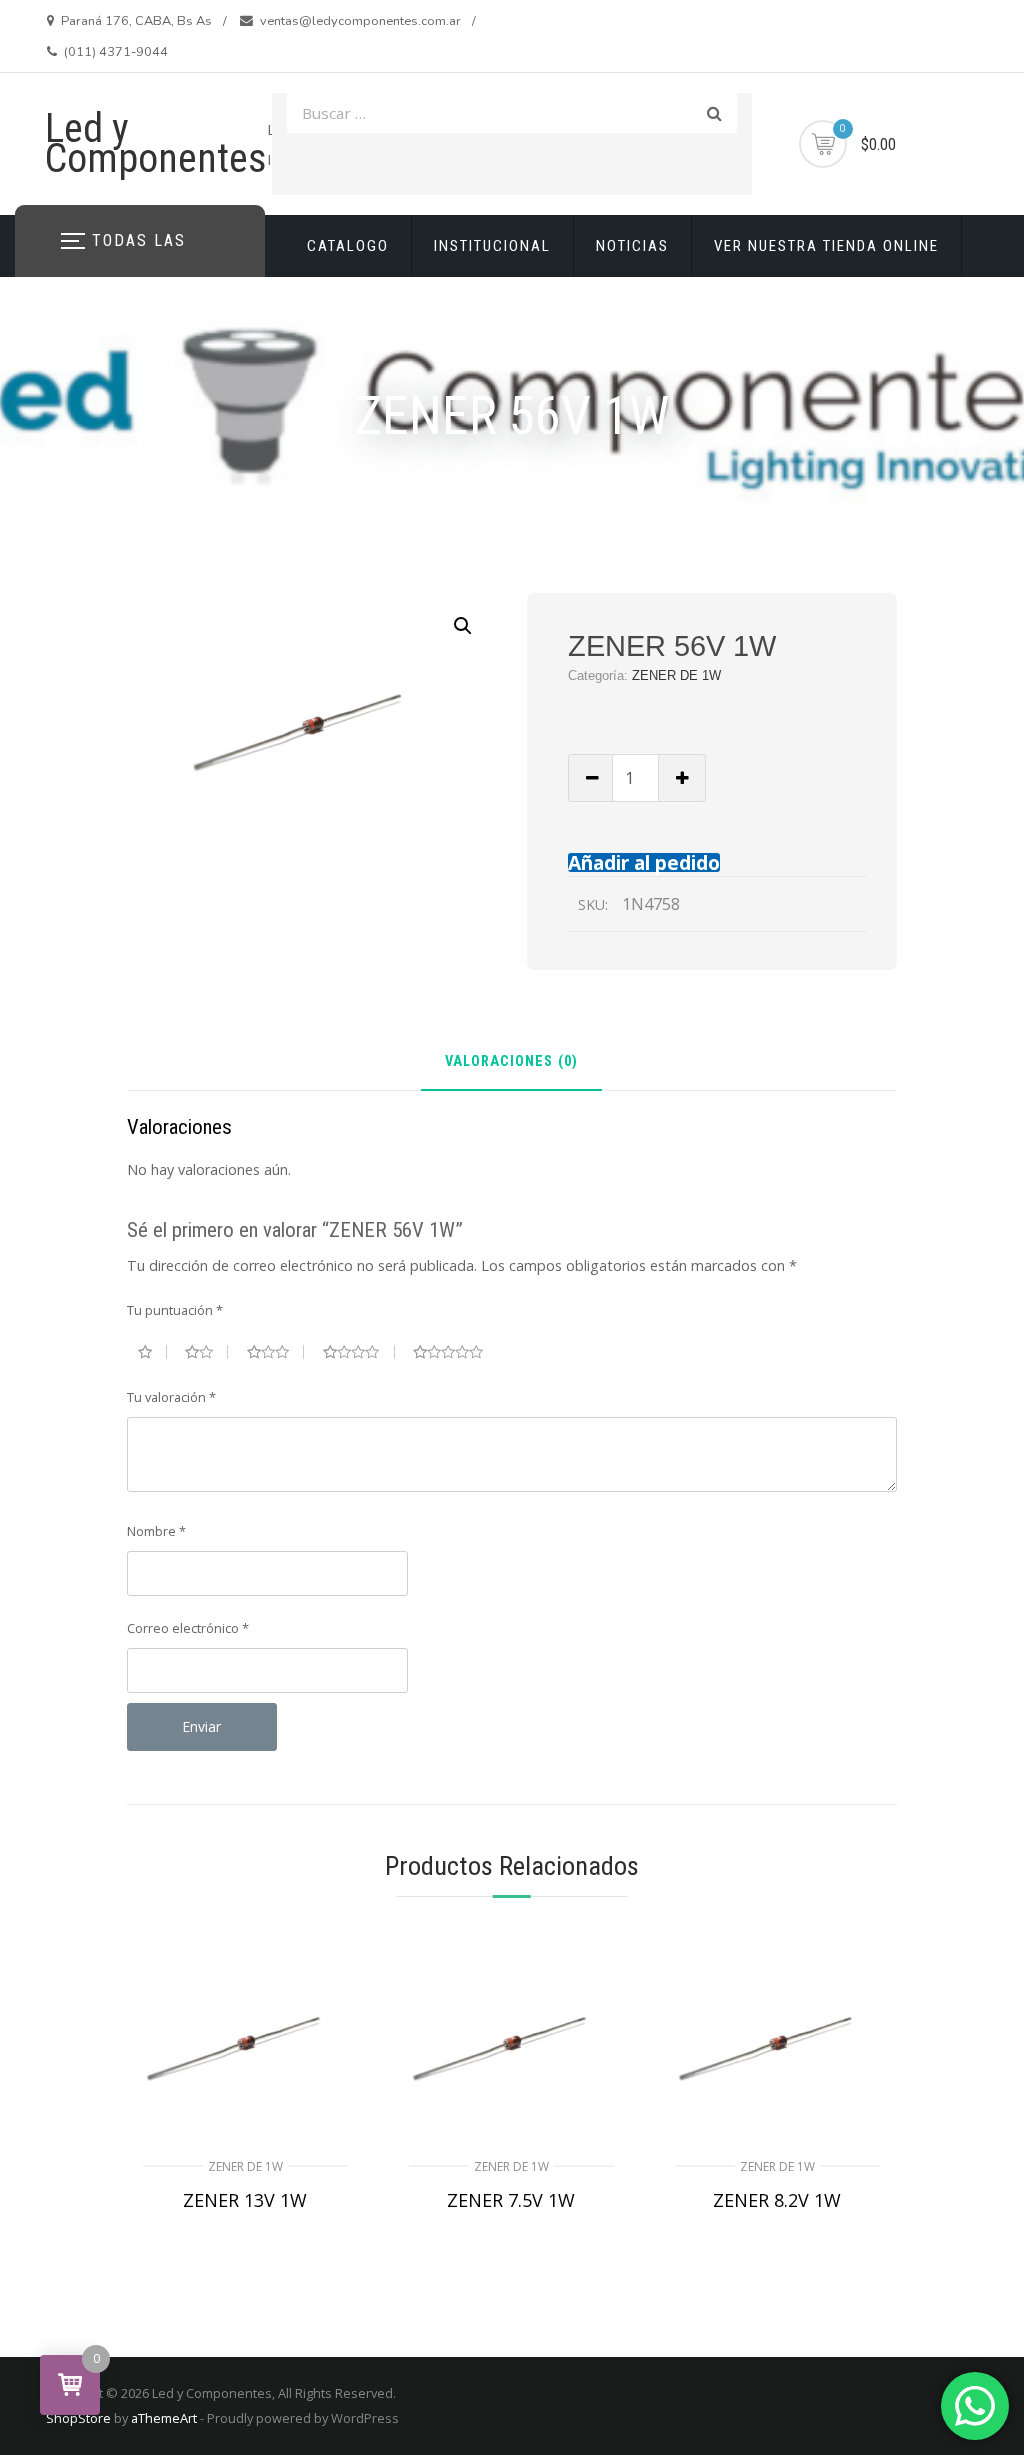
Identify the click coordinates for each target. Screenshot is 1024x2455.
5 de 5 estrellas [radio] (456, 1352)
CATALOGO (348, 246)
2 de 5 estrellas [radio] (206, 1352)
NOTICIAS (632, 246)
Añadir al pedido (644, 862)
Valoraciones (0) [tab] (511, 1062)
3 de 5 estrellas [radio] (276, 1352)
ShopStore (78, 2418)
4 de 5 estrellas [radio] (359, 1352)
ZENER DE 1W (676, 675)
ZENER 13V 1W (245, 2200)
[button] (463, 626)
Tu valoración (171, 1397)
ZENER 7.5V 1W (511, 2200)
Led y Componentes (156, 143)
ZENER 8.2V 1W (777, 2200)
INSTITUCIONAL (492, 246)
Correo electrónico (188, 1628)
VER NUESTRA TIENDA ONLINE (826, 246)
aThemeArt (164, 2418)
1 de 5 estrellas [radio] (152, 1352)
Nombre (156, 1531)
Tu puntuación (175, 1310)
